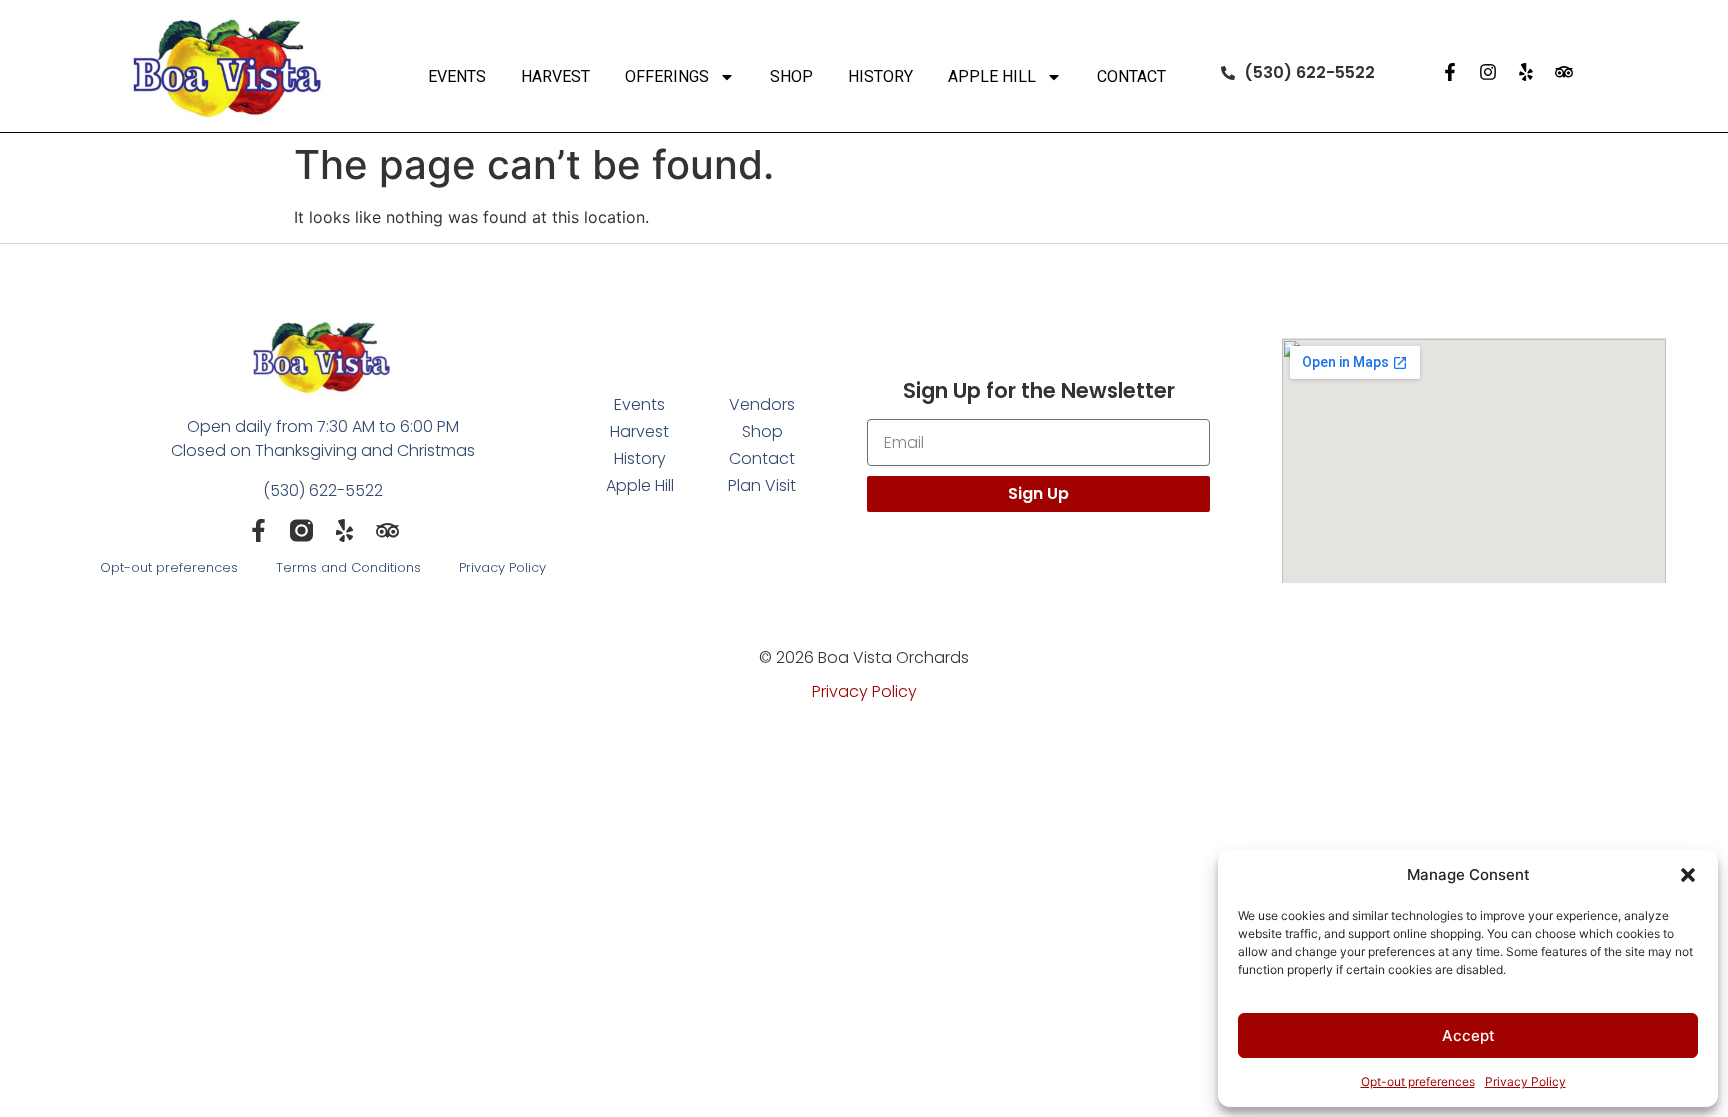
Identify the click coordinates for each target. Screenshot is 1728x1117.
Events (457, 76)
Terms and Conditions (348, 567)
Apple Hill (992, 76)
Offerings (667, 76)
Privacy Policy (1525, 1081)
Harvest (555, 76)
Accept (1468, 1035)
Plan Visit (762, 485)
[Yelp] (1526, 72)
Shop (791, 76)
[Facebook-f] (1450, 72)
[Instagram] (1488, 72)
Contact (1131, 76)
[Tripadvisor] (1564, 72)
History (880, 76)
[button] (1688, 875)
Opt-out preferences (1418, 1081)
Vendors (762, 404)
